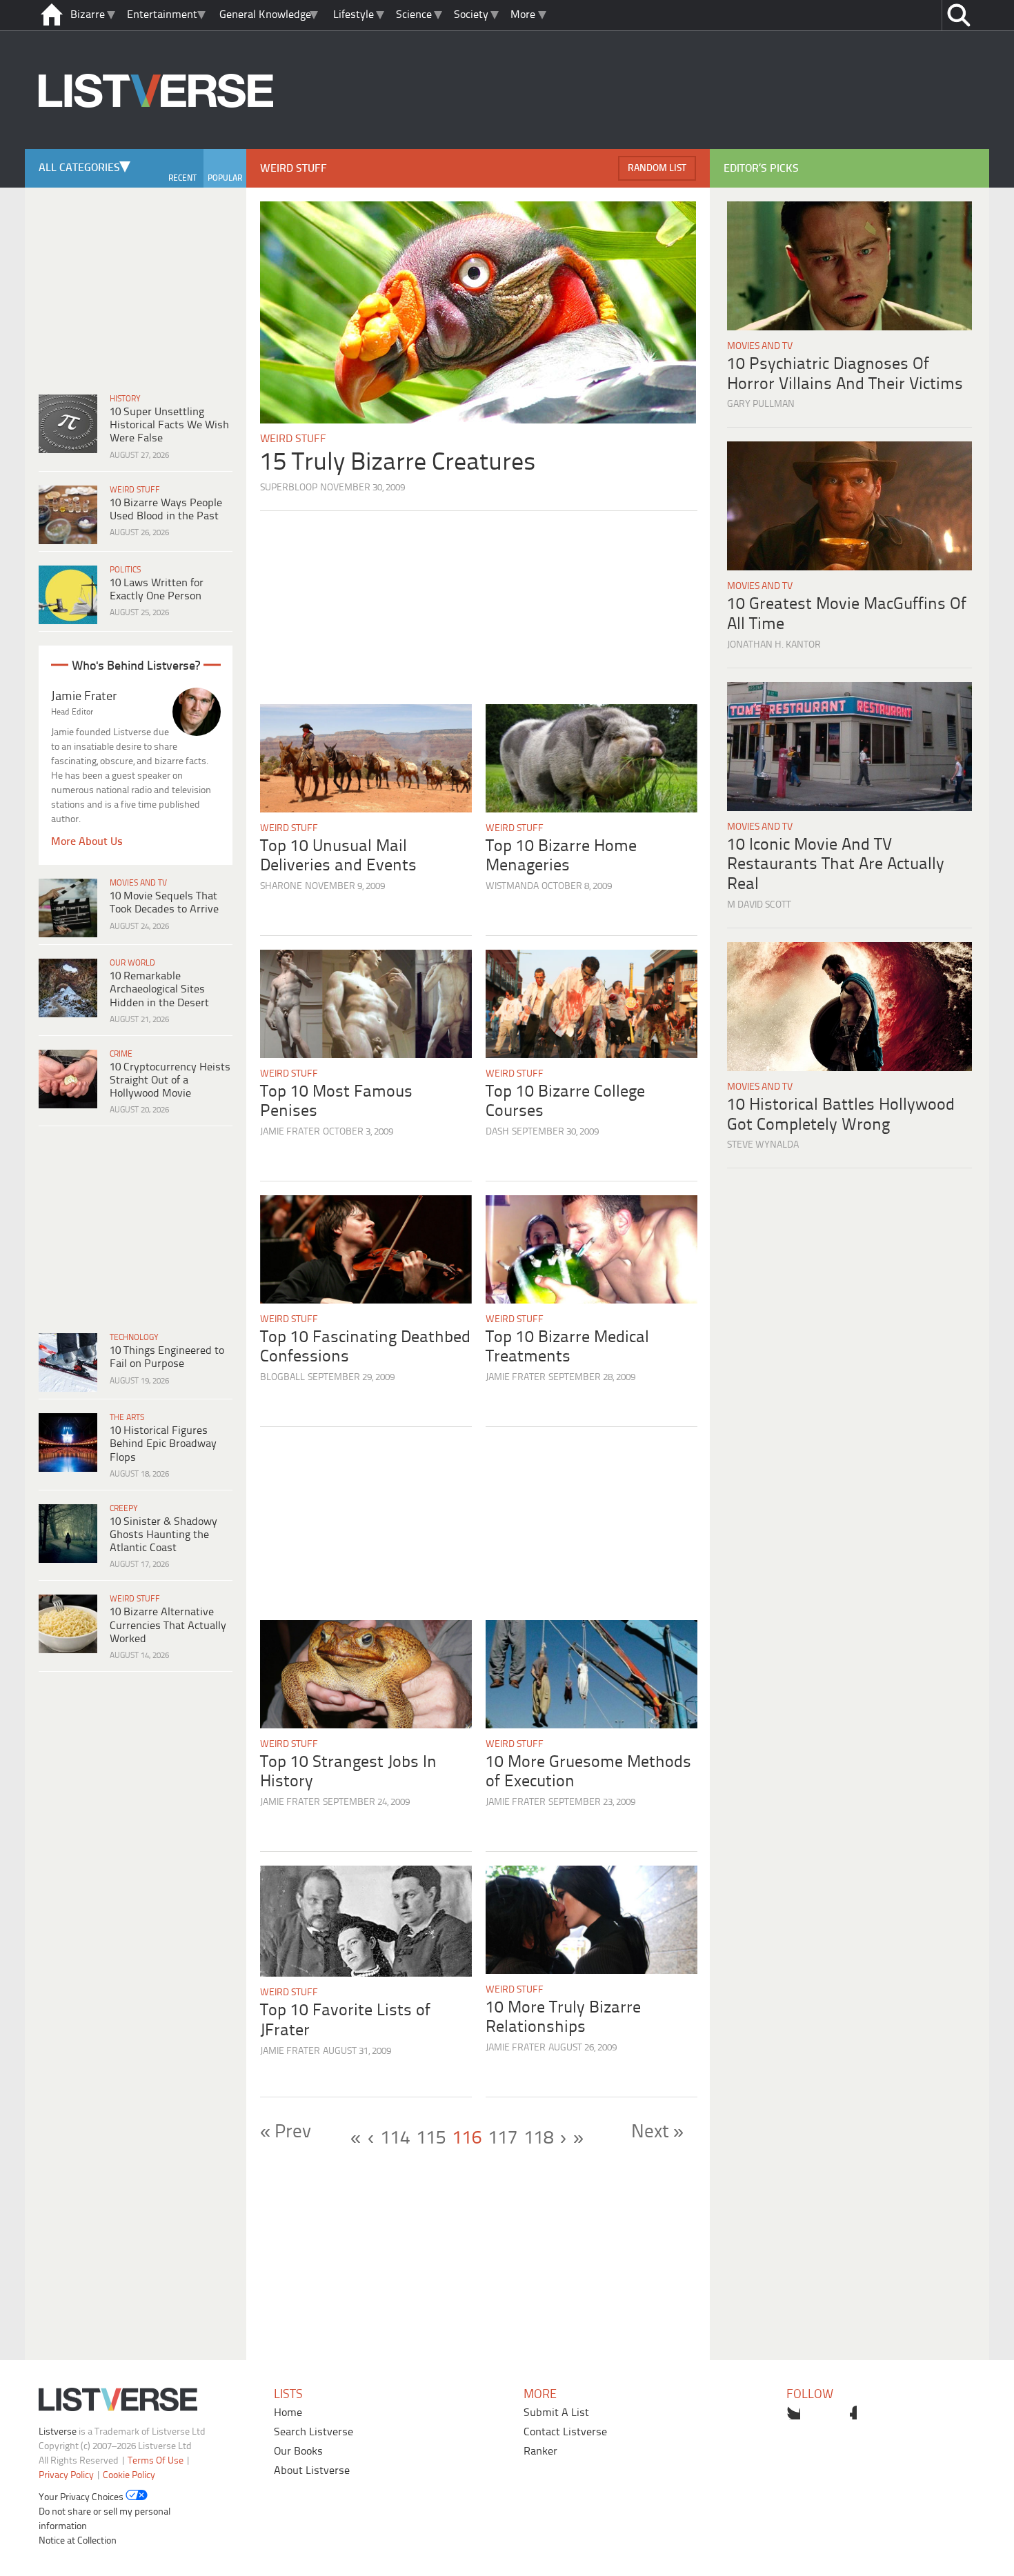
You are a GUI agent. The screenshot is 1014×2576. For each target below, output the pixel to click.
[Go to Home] (156, 147)
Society (471, 15)
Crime (121, 1054)
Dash (497, 1132)
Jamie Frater (290, 1132)
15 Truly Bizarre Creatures (398, 463)
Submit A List (556, 2413)
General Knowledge (265, 15)
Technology (134, 1338)
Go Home (52, 15)
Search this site (958, 15)
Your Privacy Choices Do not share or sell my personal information (105, 2512)
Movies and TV (138, 883)
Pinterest (850, 2413)
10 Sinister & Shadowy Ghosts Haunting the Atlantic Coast (163, 1535)
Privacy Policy (66, 2476)
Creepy (124, 1509)
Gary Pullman (761, 405)
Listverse (58, 2432)
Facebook (822, 2413)
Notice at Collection (78, 2541)
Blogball (282, 1378)
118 (539, 2139)
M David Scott (759, 905)
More (523, 15)
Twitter (793, 2413)
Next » (657, 2133)
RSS (878, 2413)
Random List (657, 169)
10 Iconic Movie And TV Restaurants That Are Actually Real (836, 865)
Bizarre (88, 15)
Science (414, 15)
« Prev (286, 2133)
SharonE (281, 887)
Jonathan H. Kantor (774, 645)
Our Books (298, 2452)
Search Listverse (314, 2432)
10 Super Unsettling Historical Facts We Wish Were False (169, 425)
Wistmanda (512, 887)
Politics (125, 570)
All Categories (79, 168)
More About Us (87, 842)
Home (288, 2413)
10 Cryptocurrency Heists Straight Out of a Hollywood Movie (170, 1080)
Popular (225, 178)
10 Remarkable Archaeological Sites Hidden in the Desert (159, 989)
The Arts (127, 1418)
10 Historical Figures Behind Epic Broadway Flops (163, 1444)
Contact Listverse (565, 2432)
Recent (182, 178)
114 (395, 2139)
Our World (132, 963)
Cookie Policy (129, 2476)
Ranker (540, 2452)
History (125, 399)
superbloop (289, 488)
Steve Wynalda (763, 1145)
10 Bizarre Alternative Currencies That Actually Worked (168, 1625)
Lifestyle (354, 15)
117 (503, 2139)
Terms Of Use (156, 2461)
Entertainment (162, 15)
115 (431, 2139)
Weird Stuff (135, 490)
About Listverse (312, 2471)
